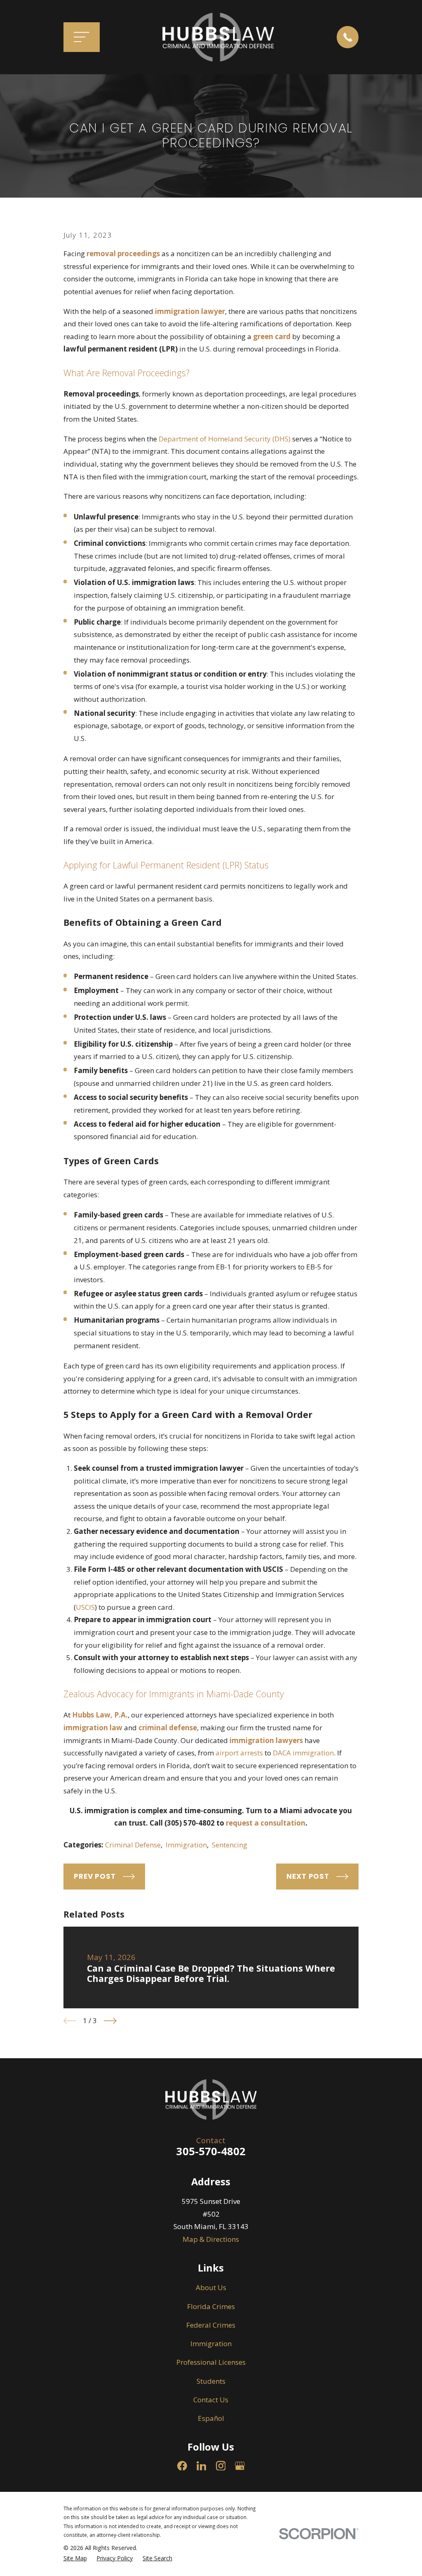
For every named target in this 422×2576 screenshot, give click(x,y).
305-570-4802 (211, 2151)
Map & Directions (211, 2239)
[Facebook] (182, 2466)
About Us (211, 2287)
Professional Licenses (211, 2362)
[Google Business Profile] (240, 2466)
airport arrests (239, 1753)
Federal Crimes (211, 2325)
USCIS (85, 1607)
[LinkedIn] (202, 2466)
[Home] (218, 37)
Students (211, 2381)
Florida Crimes (211, 2306)
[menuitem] (75, 2558)
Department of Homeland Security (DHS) (225, 439)
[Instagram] (221, 2466)
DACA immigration (303, 1753)
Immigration (186, 1845)
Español (211, 2418)
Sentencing (230, 1845)
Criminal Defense (133, 1845)
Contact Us (211, 2400)
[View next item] (110, 2021)
